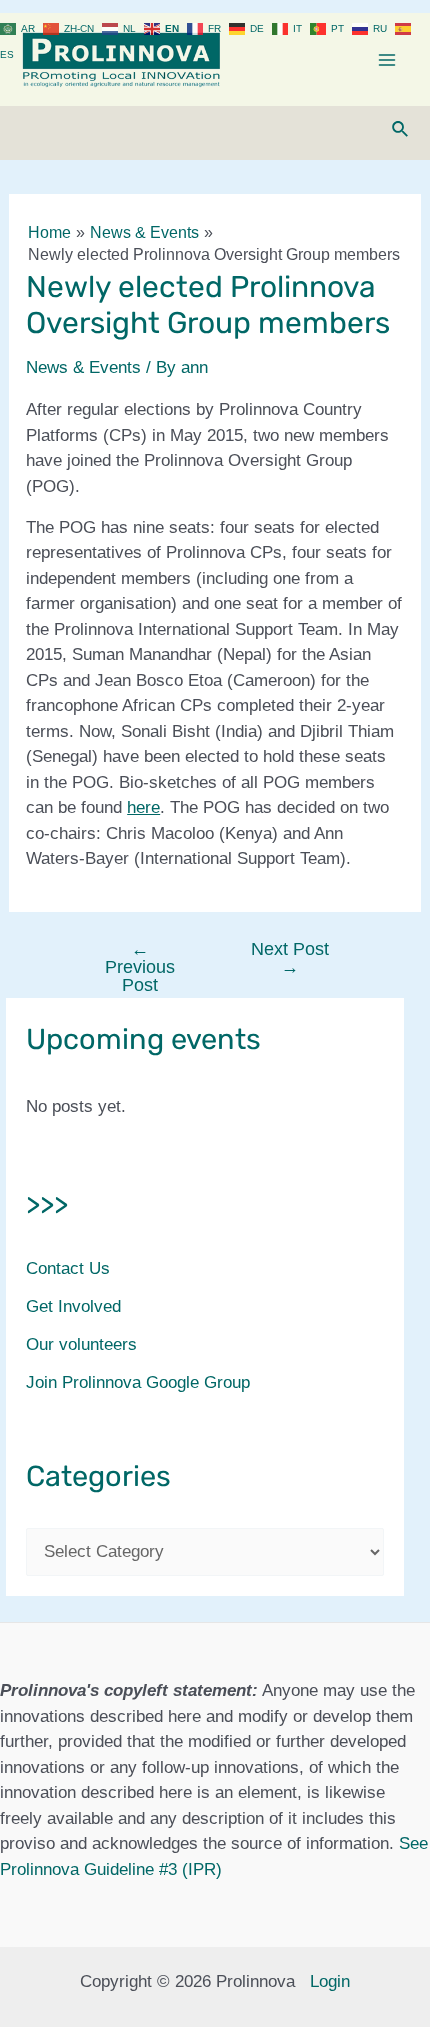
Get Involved (73, 1306)
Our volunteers (81, 1344)
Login (330, 1981)
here (143, 807)
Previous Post (140, 967)
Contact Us (68, 1268)
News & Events (83, 367)
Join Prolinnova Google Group (138, 1382)
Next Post (290, 958)
